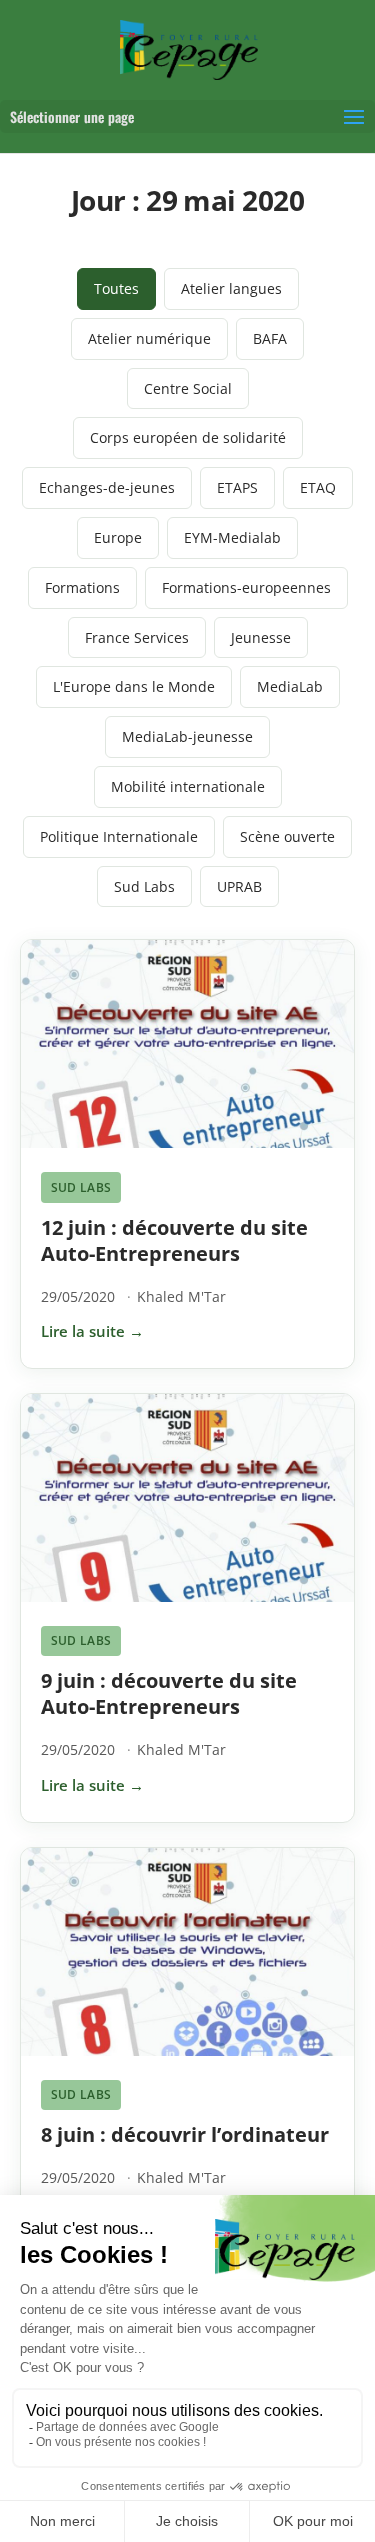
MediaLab (290, 686)
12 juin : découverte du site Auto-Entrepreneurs (174, 1240)
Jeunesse (261, 637)
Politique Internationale (119, 836)
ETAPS (237, 487)
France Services (137, 637)
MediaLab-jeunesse (187, 736)
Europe (118, 537)
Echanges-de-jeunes (107, 487)
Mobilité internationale (188, 786)
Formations (82, 587)
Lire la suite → (92, 1331)
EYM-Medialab (232, 537)
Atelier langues (231, 288)
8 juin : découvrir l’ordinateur (185, 2134)
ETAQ (318, 487)
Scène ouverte (287, 836)
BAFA (270, 338)
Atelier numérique (149, 338)
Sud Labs (144, 886)
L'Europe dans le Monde (134, 686)
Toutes (116, 288)
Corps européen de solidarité (188, 437)
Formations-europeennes (246, 587)
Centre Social (188, 388)
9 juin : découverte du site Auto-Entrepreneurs (169, 1693)
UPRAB (239, 886)
